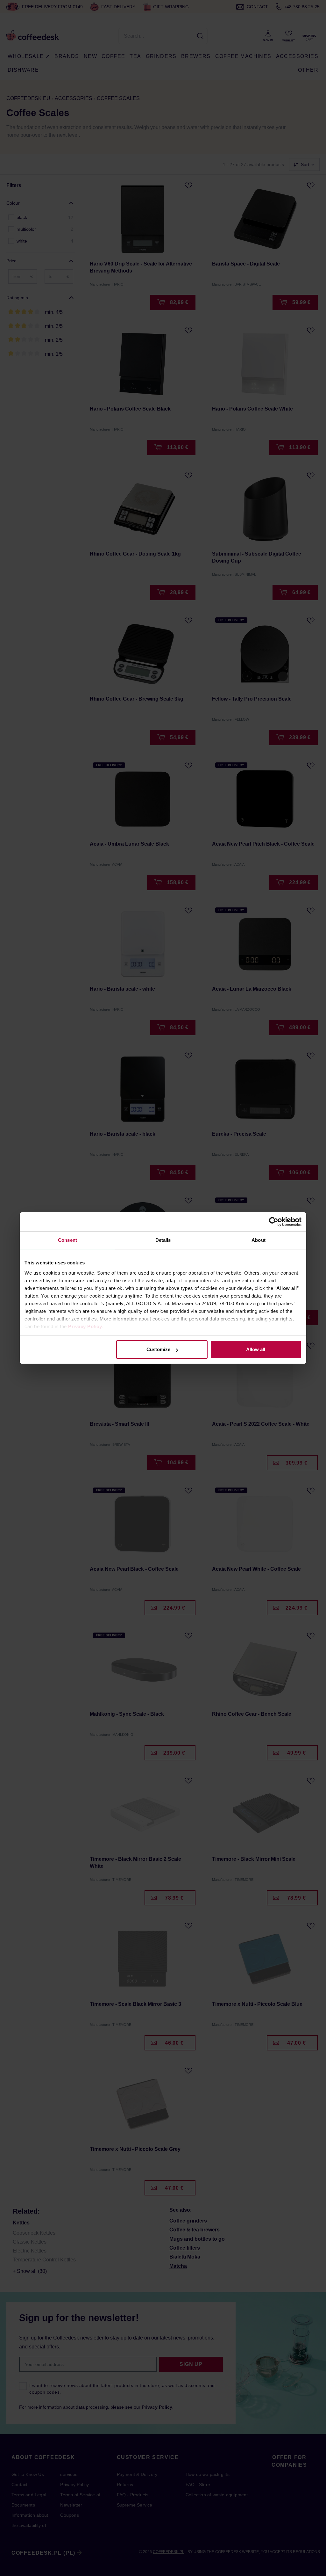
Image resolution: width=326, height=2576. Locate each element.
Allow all (256, 1349)
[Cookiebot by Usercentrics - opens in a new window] (274, 1222)
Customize (158, 1349)
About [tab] (259, 1240)
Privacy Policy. (86, 1326)
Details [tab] (163, 1240)
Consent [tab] (67, 1240)
